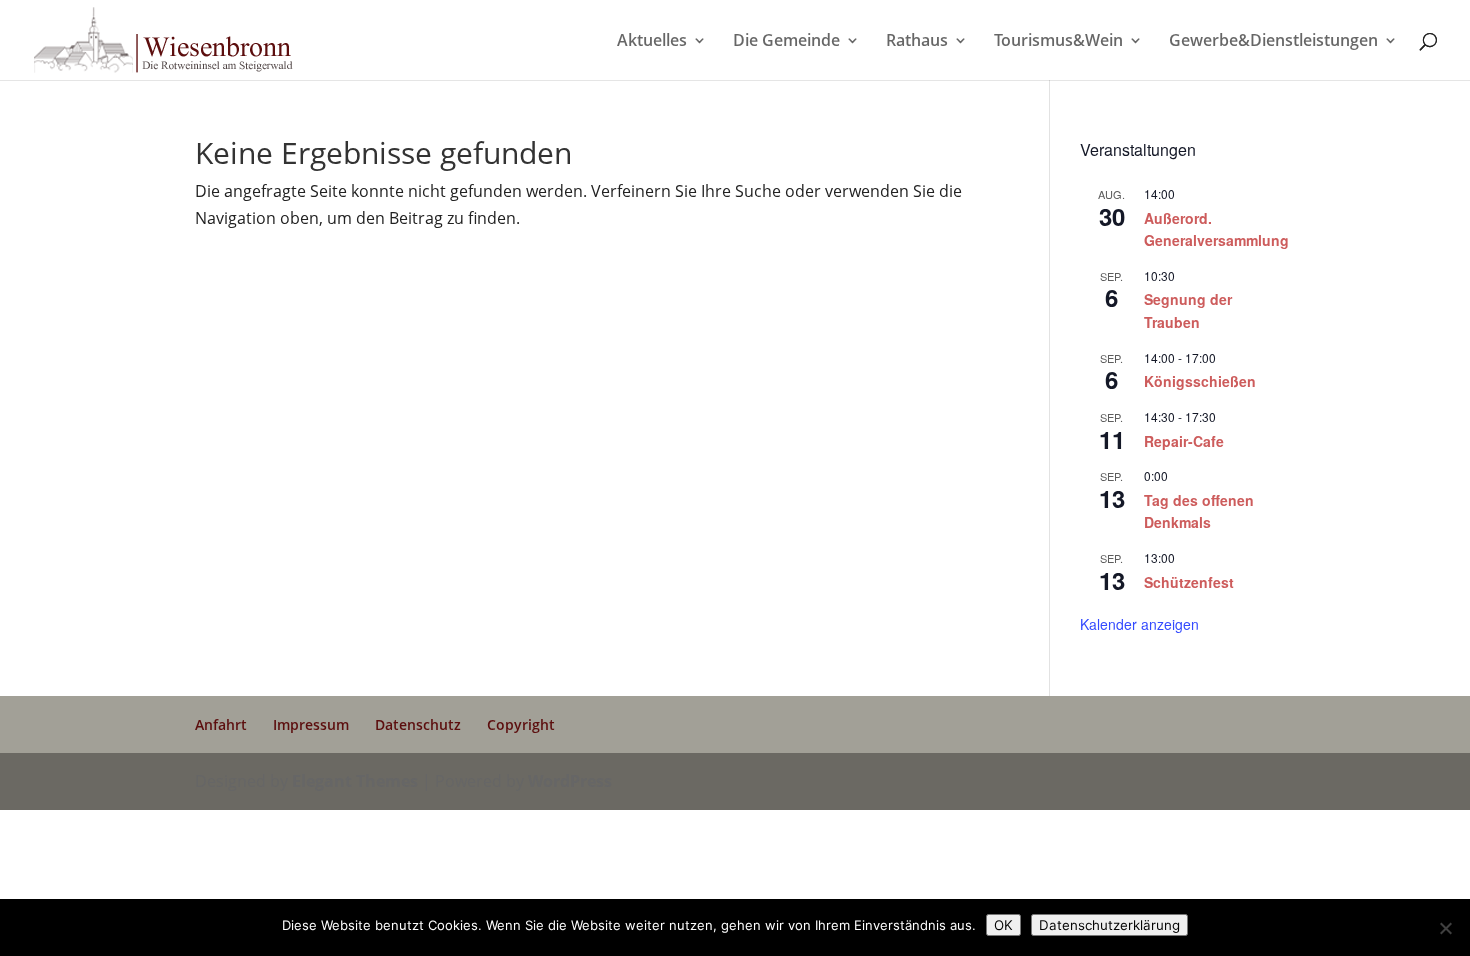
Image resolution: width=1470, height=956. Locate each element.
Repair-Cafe (1184, 441)
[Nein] (1445, 928)
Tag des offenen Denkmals (1199, 511)
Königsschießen (1200, 381)
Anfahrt (221, 724)
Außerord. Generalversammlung (1216, 229)
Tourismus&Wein (1058, 42)
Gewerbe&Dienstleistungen (1273, 42)
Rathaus (917, 42)
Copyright (521, 724)
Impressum (311, 724)
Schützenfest (1189, 582)
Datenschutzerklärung (1109, 925)
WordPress (570, 781)
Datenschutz (418, 724)
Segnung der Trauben (1188, 310)
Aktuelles (652, 42)
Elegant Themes (355, 781)
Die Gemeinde (786, 42)
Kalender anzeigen (1139, 624)
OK (1003, 925)
